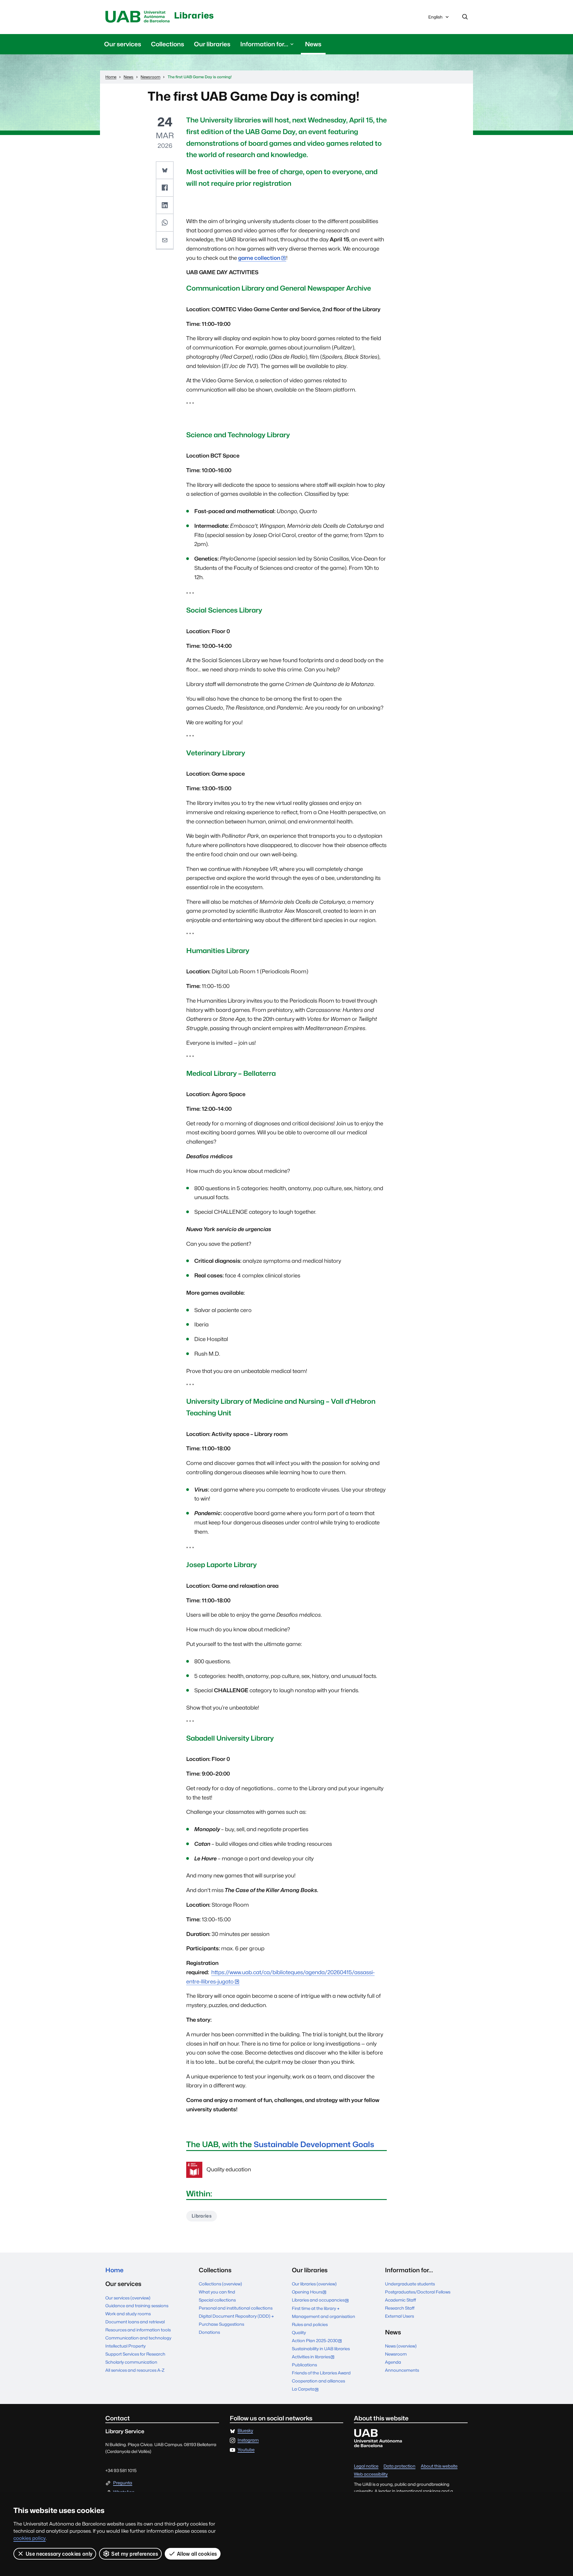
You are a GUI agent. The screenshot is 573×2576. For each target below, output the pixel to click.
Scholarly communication (131, 2362)
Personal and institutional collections (236, 2308)
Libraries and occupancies (322, 2300)
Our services (123, 44)
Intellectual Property (125, 2346)
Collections (168, 44)
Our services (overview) (128, 2298)
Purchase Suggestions (221, 2324)
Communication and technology (138, 2338)
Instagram (248, 2440)
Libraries (194, 15)
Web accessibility (371, 2474)
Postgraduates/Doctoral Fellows (418, 2292)
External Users (399, 2316)
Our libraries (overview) (314, 2284)
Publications (304, 2365)
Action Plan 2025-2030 (318, 2341)
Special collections (217, 2300)
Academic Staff (401, 2300)
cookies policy (30, 2538)
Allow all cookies (197, 2554)
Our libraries (212, 44)
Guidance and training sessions (137, 2306)
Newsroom (396, 2354)
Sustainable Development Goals (314, 2144)
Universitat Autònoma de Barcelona (138, 17)
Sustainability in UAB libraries (321, 2349)
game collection (259, 258)
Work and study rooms (128, 2314)
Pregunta (123, 2483)
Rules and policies (310, 2324)
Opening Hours (311, 2292)
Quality (299, 2332)
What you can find (217, 2292)
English (435, 19)
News (313, 44)
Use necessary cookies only (59, 2554)
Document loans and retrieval (135, 2322)
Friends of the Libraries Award (321, 2373)
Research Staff (400, 2308)
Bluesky (245, 2431)
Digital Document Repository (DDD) (235, 2316)
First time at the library (314, 2308)
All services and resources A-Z (135, 2370)
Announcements (402, 2370)
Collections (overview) (220, 2284)
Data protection (399, 2466)
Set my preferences (135, 2554)
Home (114, 2270)
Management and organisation (324, 2316)
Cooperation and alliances (318, 2381)
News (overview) (401, 2346)
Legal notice (366, 2466)
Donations (209, 2332)
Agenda (393, 2362)
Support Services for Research (135, 2354)
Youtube (246, 2450)
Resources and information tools (138, 2330)
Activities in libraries (315, 2357)
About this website (439, 2466)
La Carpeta (307, 2389)
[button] (165, 171)
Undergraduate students (410, 2284)
